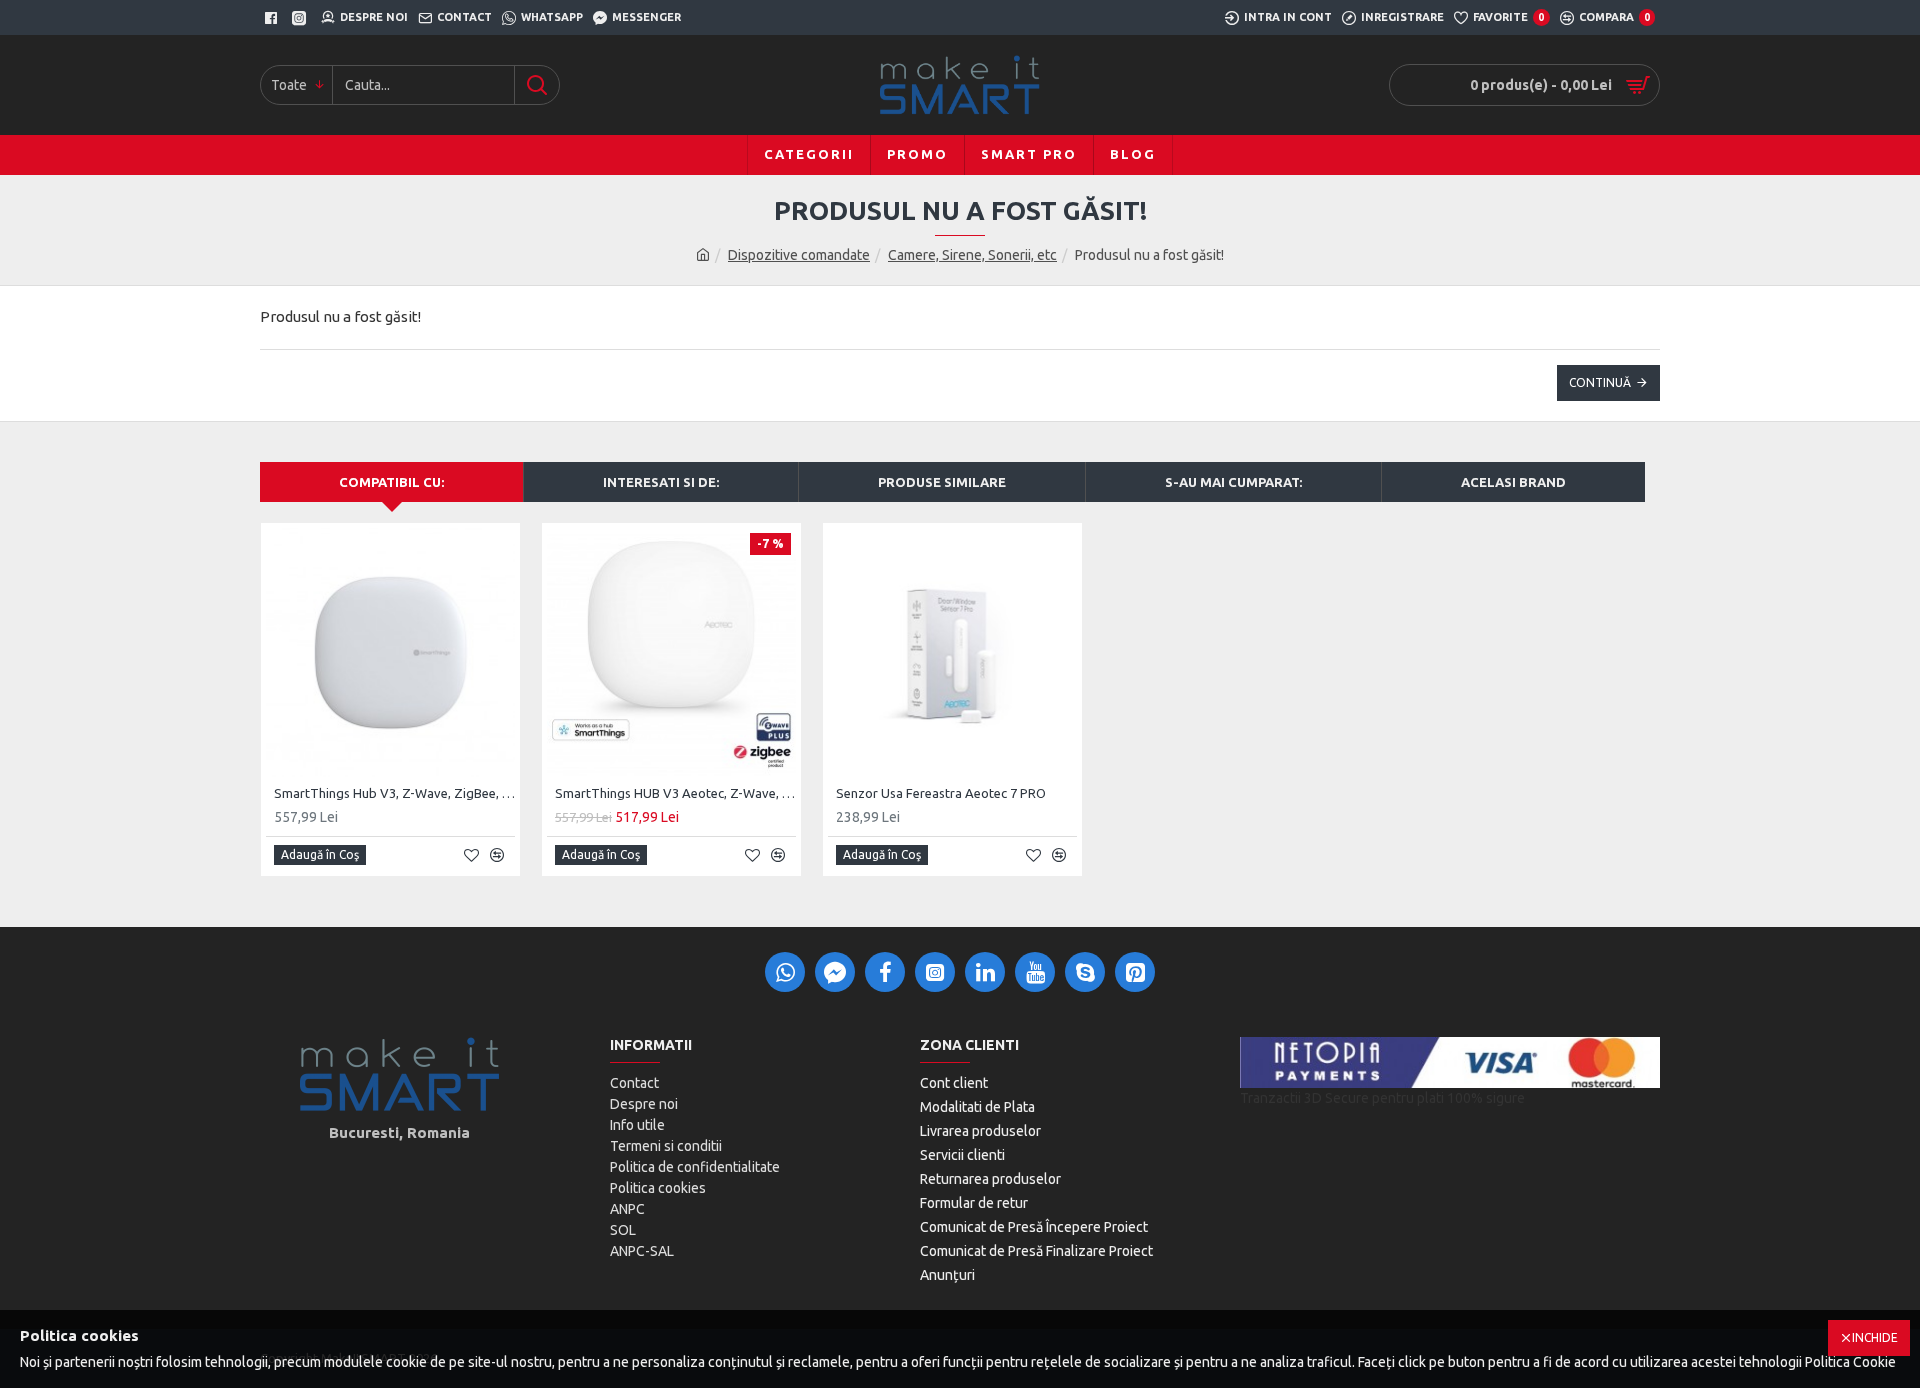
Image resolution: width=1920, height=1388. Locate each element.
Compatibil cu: (391, 482)
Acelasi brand (1513, 482)
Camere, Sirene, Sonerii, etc (972, 255)
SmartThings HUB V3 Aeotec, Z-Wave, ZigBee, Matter (675, 793)
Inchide (1875, 1337)
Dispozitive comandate (799, 255)
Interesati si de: (661, 482)
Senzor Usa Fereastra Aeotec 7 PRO (941, 793)
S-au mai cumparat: (1233, 482)
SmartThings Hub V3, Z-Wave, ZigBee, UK (394, 793)
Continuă (1600, 382)
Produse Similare (942, 482)
